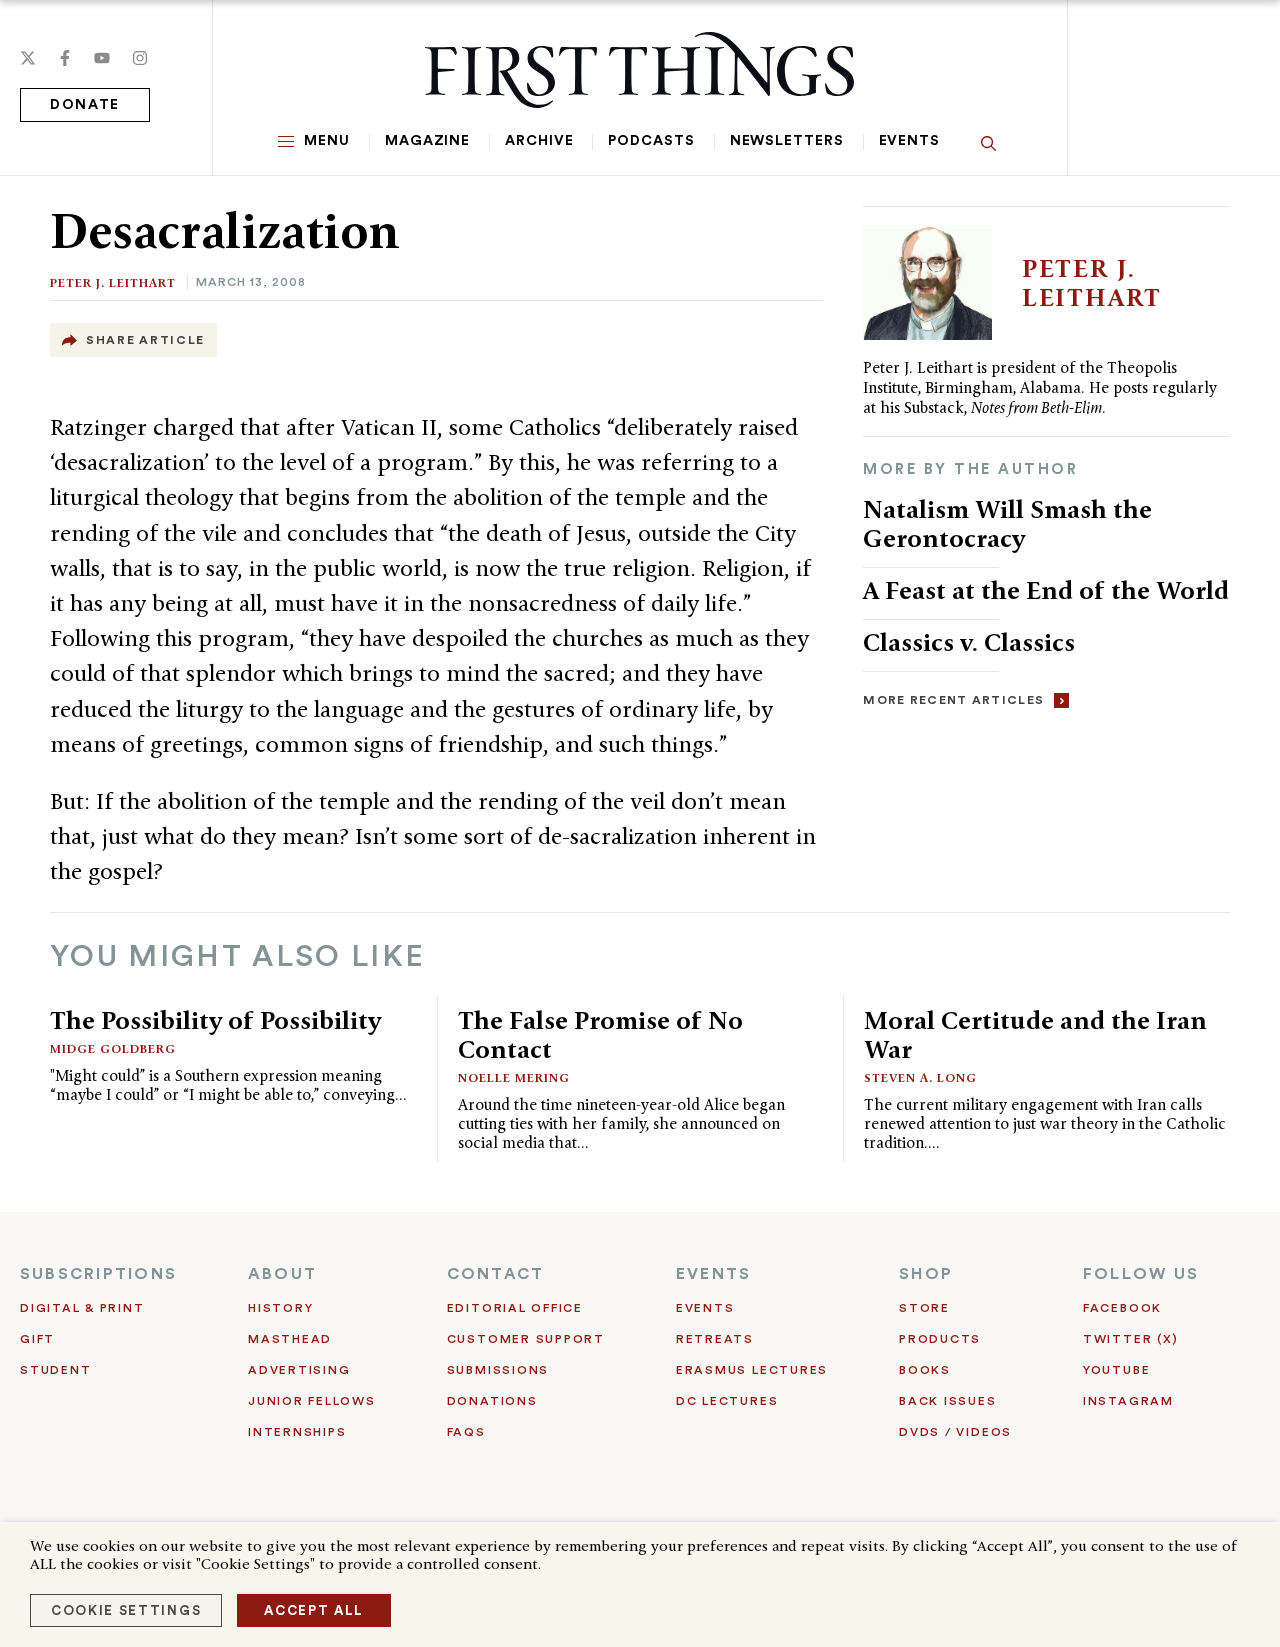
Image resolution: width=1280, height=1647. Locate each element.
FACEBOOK (1122, 1308)
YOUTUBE (1116, 1370)
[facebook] (65, 58)
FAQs (466, 1432)
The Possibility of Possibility (215, 1020)
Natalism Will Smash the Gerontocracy (1007, 523)
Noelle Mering (514, 1077)
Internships (297, 1432)
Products (940, 1339)
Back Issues (947, 1401)
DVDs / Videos (955, 1432)
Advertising (299, 1370)
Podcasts (651, 141)
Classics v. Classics (969, 642)
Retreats (715, 1339)
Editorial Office (515, 1308)
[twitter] (28, 58)
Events (909, 141)
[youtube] (102, 58)
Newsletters (787, 141)
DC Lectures (727, 1401)
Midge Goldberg (113, 1048)
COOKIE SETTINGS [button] (126, 1610)
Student (55, 1370)
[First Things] (639, 70)
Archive (539, 141)
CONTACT (496, 1274)
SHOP (926, 1274)
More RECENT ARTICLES (953, 700)
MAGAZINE (427, 141)
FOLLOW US (1141, 1274)
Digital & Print (82, 1308)
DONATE (85, 105)
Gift (37, 1339)
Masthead (290, 1339)
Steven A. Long (920, 1077)
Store (924, 1308)
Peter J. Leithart (113, 282)
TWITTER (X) (1130, 1339)
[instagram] (140, 58)
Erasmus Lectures (752, 1370)
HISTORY (280, 1308)
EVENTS (713, 1274)
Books (925, 1370)
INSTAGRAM (1128, 1401)
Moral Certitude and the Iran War (1035, 1034)
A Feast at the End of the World (1046, 590)
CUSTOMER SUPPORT (526, 1339)
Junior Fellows (312, 1401)
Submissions (498, 1370)
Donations (492, 1401)
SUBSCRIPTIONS (98, 1274)
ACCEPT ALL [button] (314, 1610)
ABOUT (282, 1274)
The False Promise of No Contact (600, 1034)
